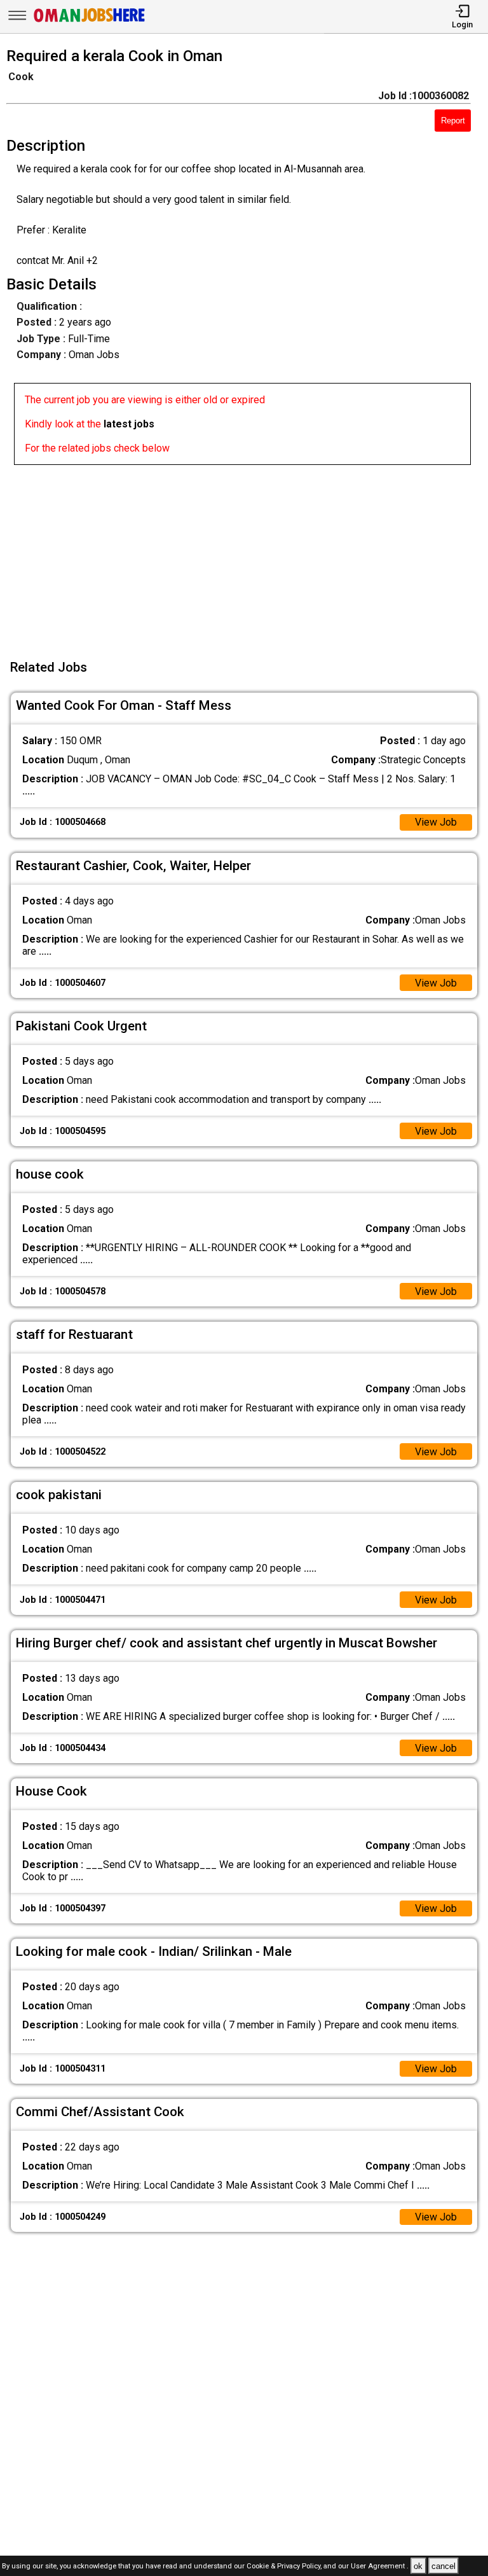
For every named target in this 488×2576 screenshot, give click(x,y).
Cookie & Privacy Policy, (285, 2567)
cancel (444, 2566)
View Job (436, 822)
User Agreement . (380, 2567)
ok (418, 2566)
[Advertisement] (248, 554)
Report (453, 121)
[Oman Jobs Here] (90, 22)
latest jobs (129, 424)
